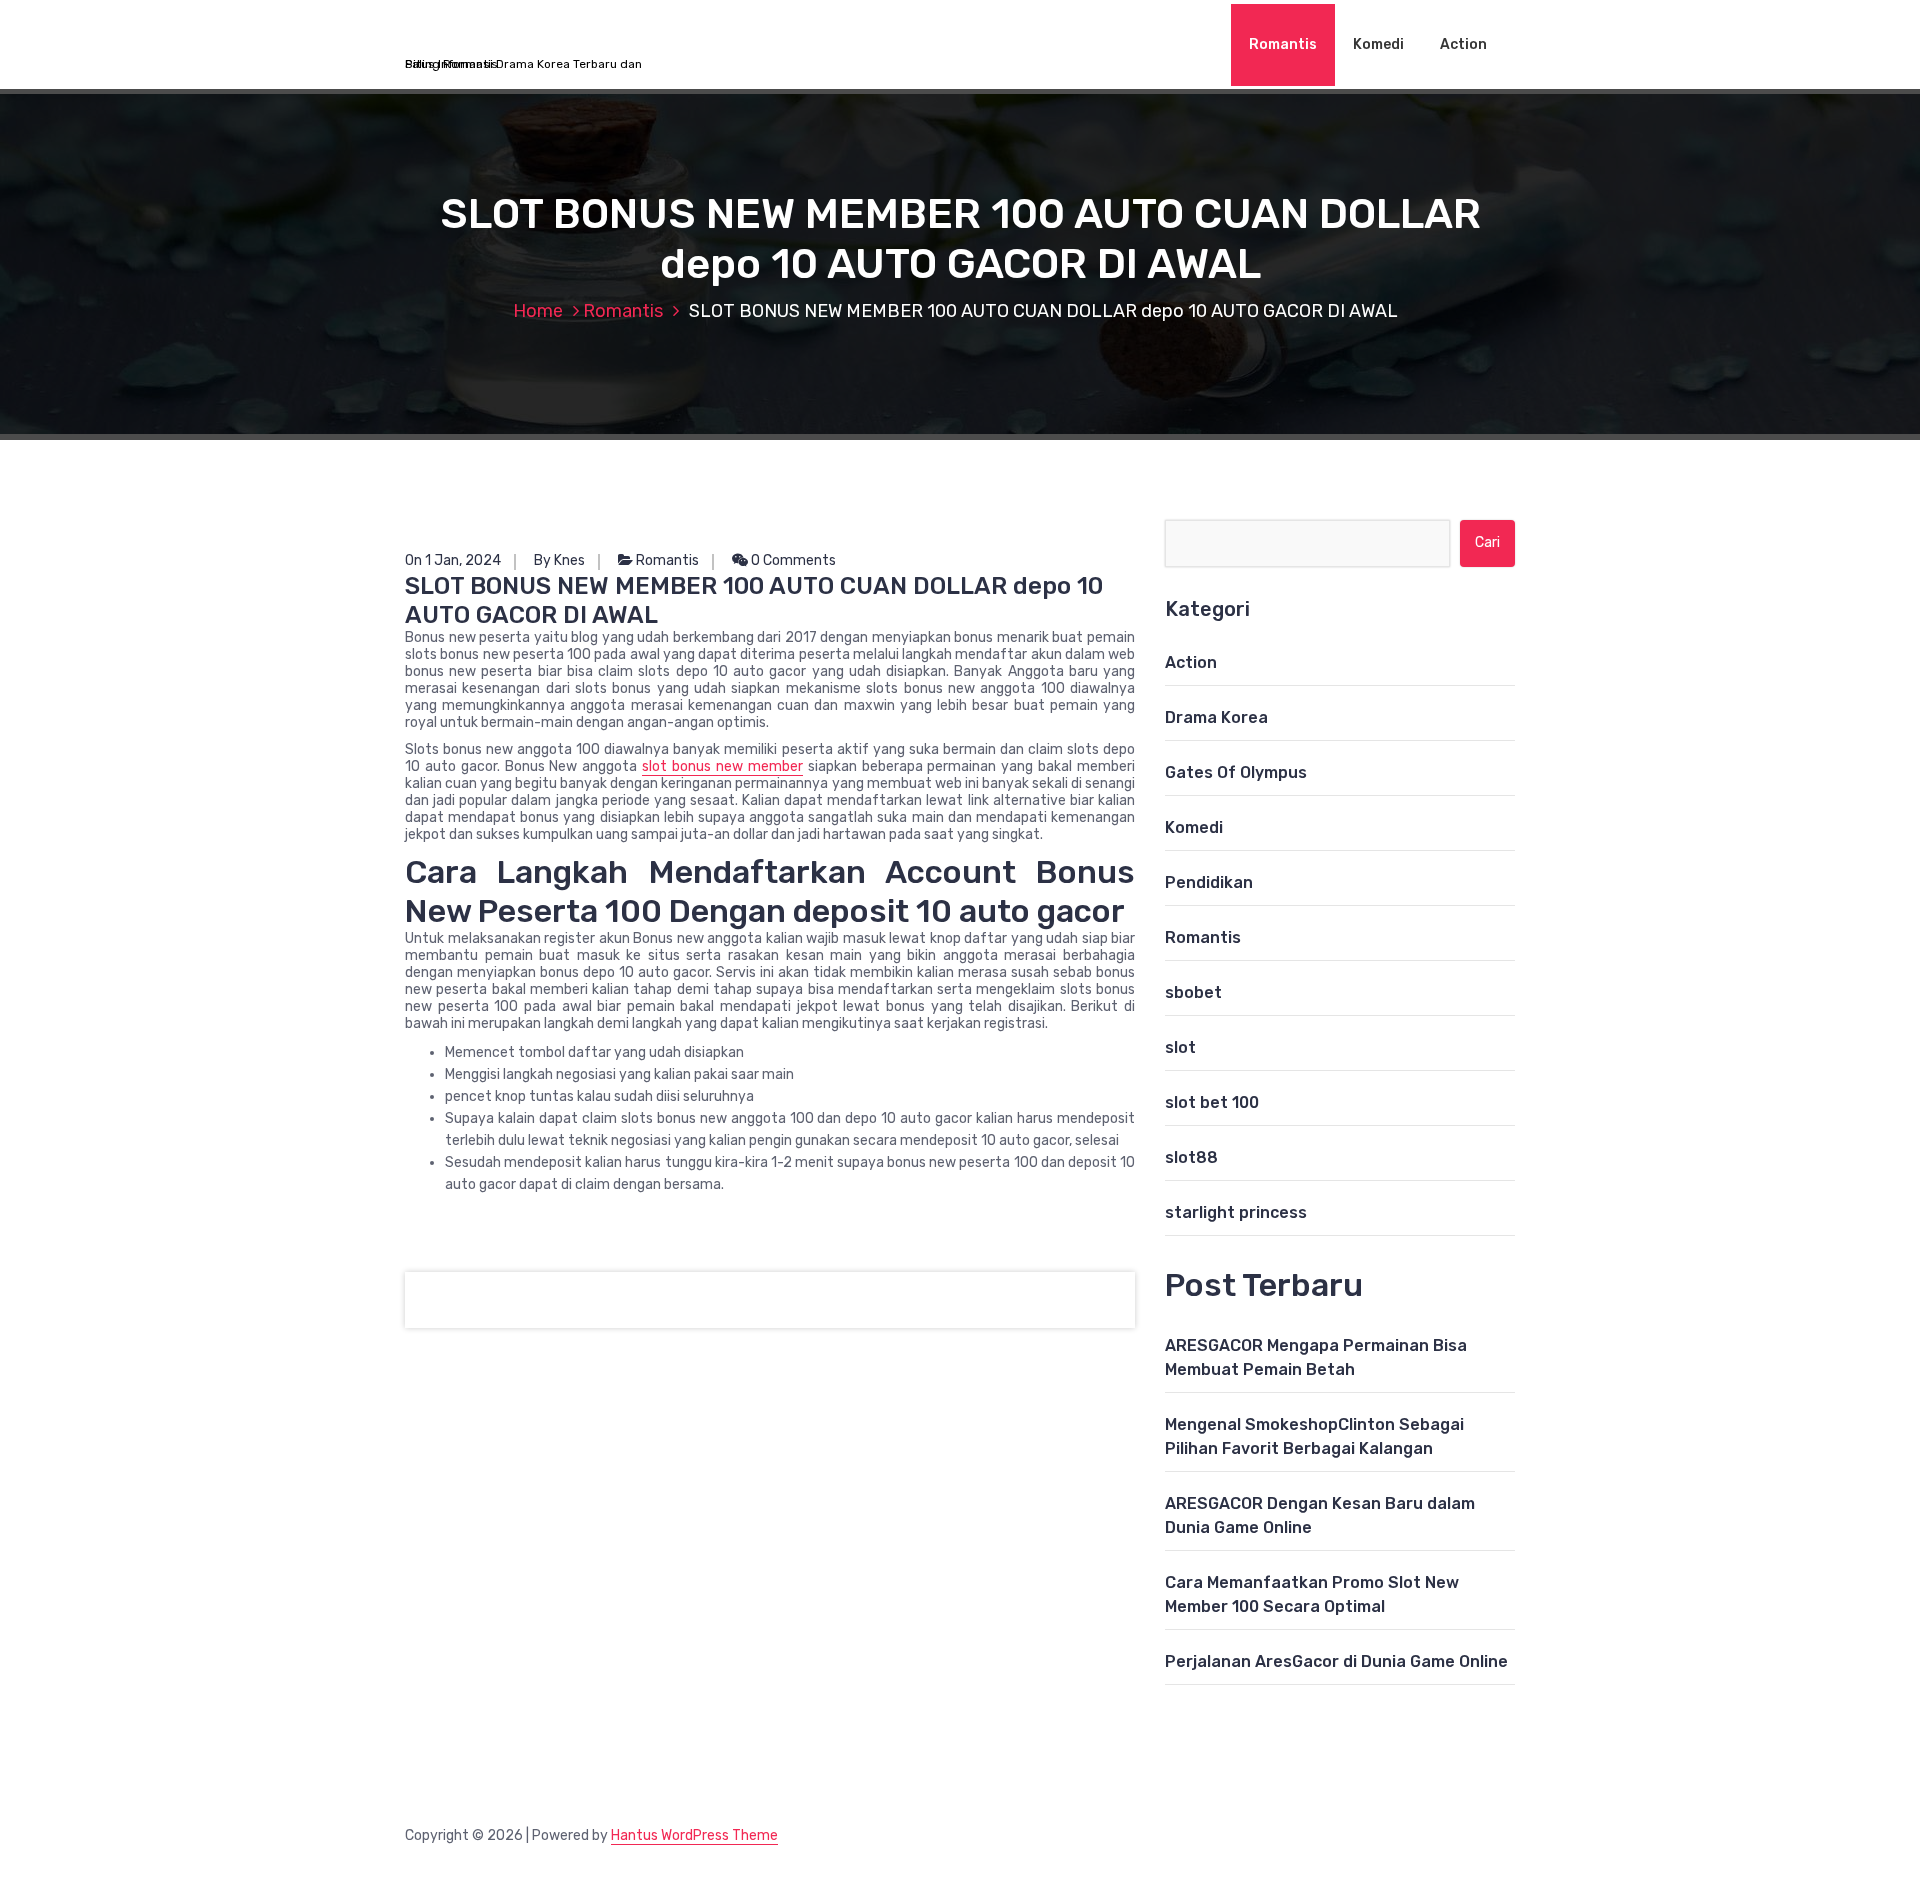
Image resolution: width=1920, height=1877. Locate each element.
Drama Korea (1216, 717)
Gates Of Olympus (1236, 772)
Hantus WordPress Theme (694, 1835)
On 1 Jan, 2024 (453, 560)
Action (1463, 44)
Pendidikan (1209, 882)
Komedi (1378, 44)
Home (538, 311)
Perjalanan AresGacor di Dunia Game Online (1336, 1661)
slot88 (1191, 1157)
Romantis (1283, 44)
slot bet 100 (1212, 1102)
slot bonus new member (722, 766)
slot (1180, 1047)
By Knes (559, 560)
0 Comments (792, 560)
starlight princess (1236, 1212)
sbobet (1193, 992)
